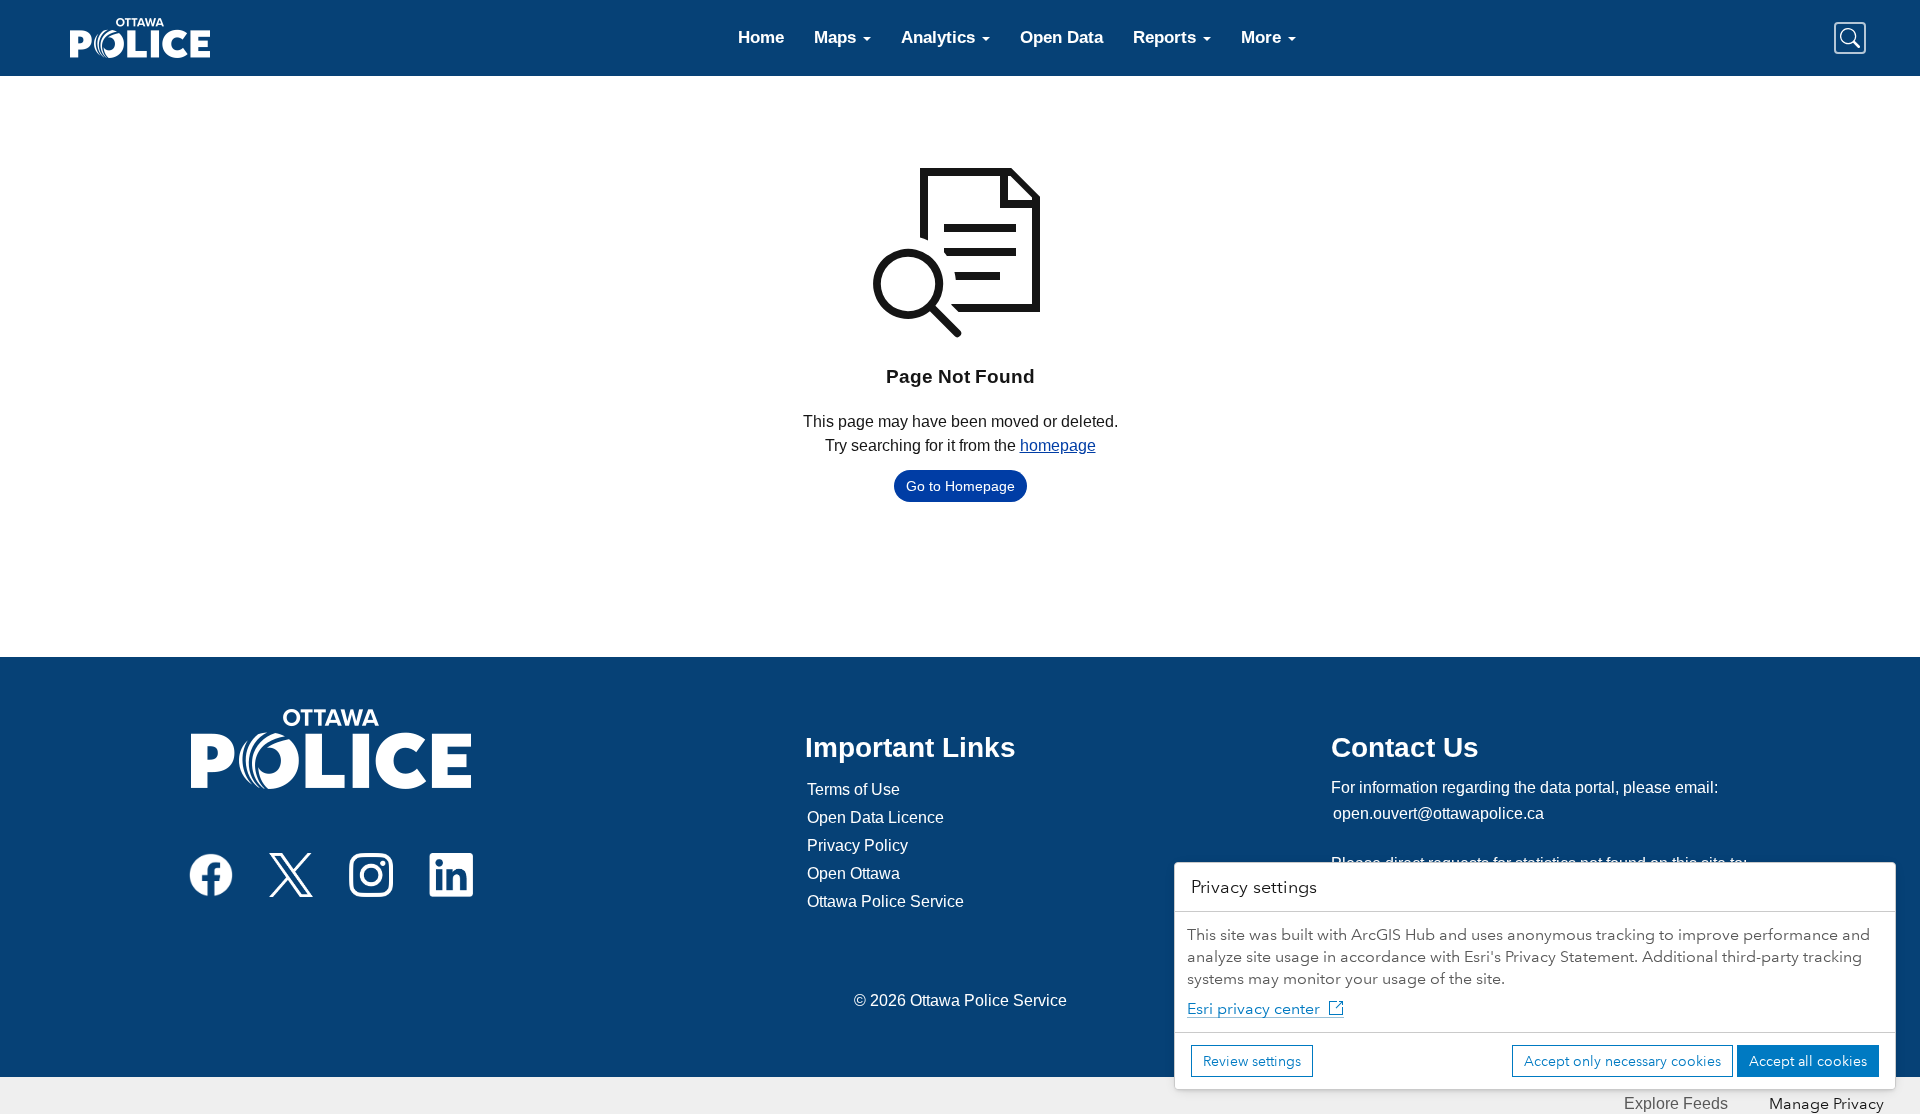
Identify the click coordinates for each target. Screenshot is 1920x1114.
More (1263, 37)
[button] (1850, 38)
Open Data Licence (875, 817)
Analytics (940, 37)
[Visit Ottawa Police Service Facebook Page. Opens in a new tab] (211, 873)
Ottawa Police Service (885, 901)
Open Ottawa (853, 873)
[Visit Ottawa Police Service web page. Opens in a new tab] (331, 749)
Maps (837, 37)
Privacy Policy (857, 845)
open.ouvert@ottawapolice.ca (1438, 813)
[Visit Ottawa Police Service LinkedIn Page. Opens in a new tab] (451, 873)
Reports (1167, 37)
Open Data (1061, 37)
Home (761, 37)
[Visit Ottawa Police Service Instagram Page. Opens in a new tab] (371, 873)
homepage (1058, 445)
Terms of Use (853, 789)
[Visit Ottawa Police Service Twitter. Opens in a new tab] (291, 873)
